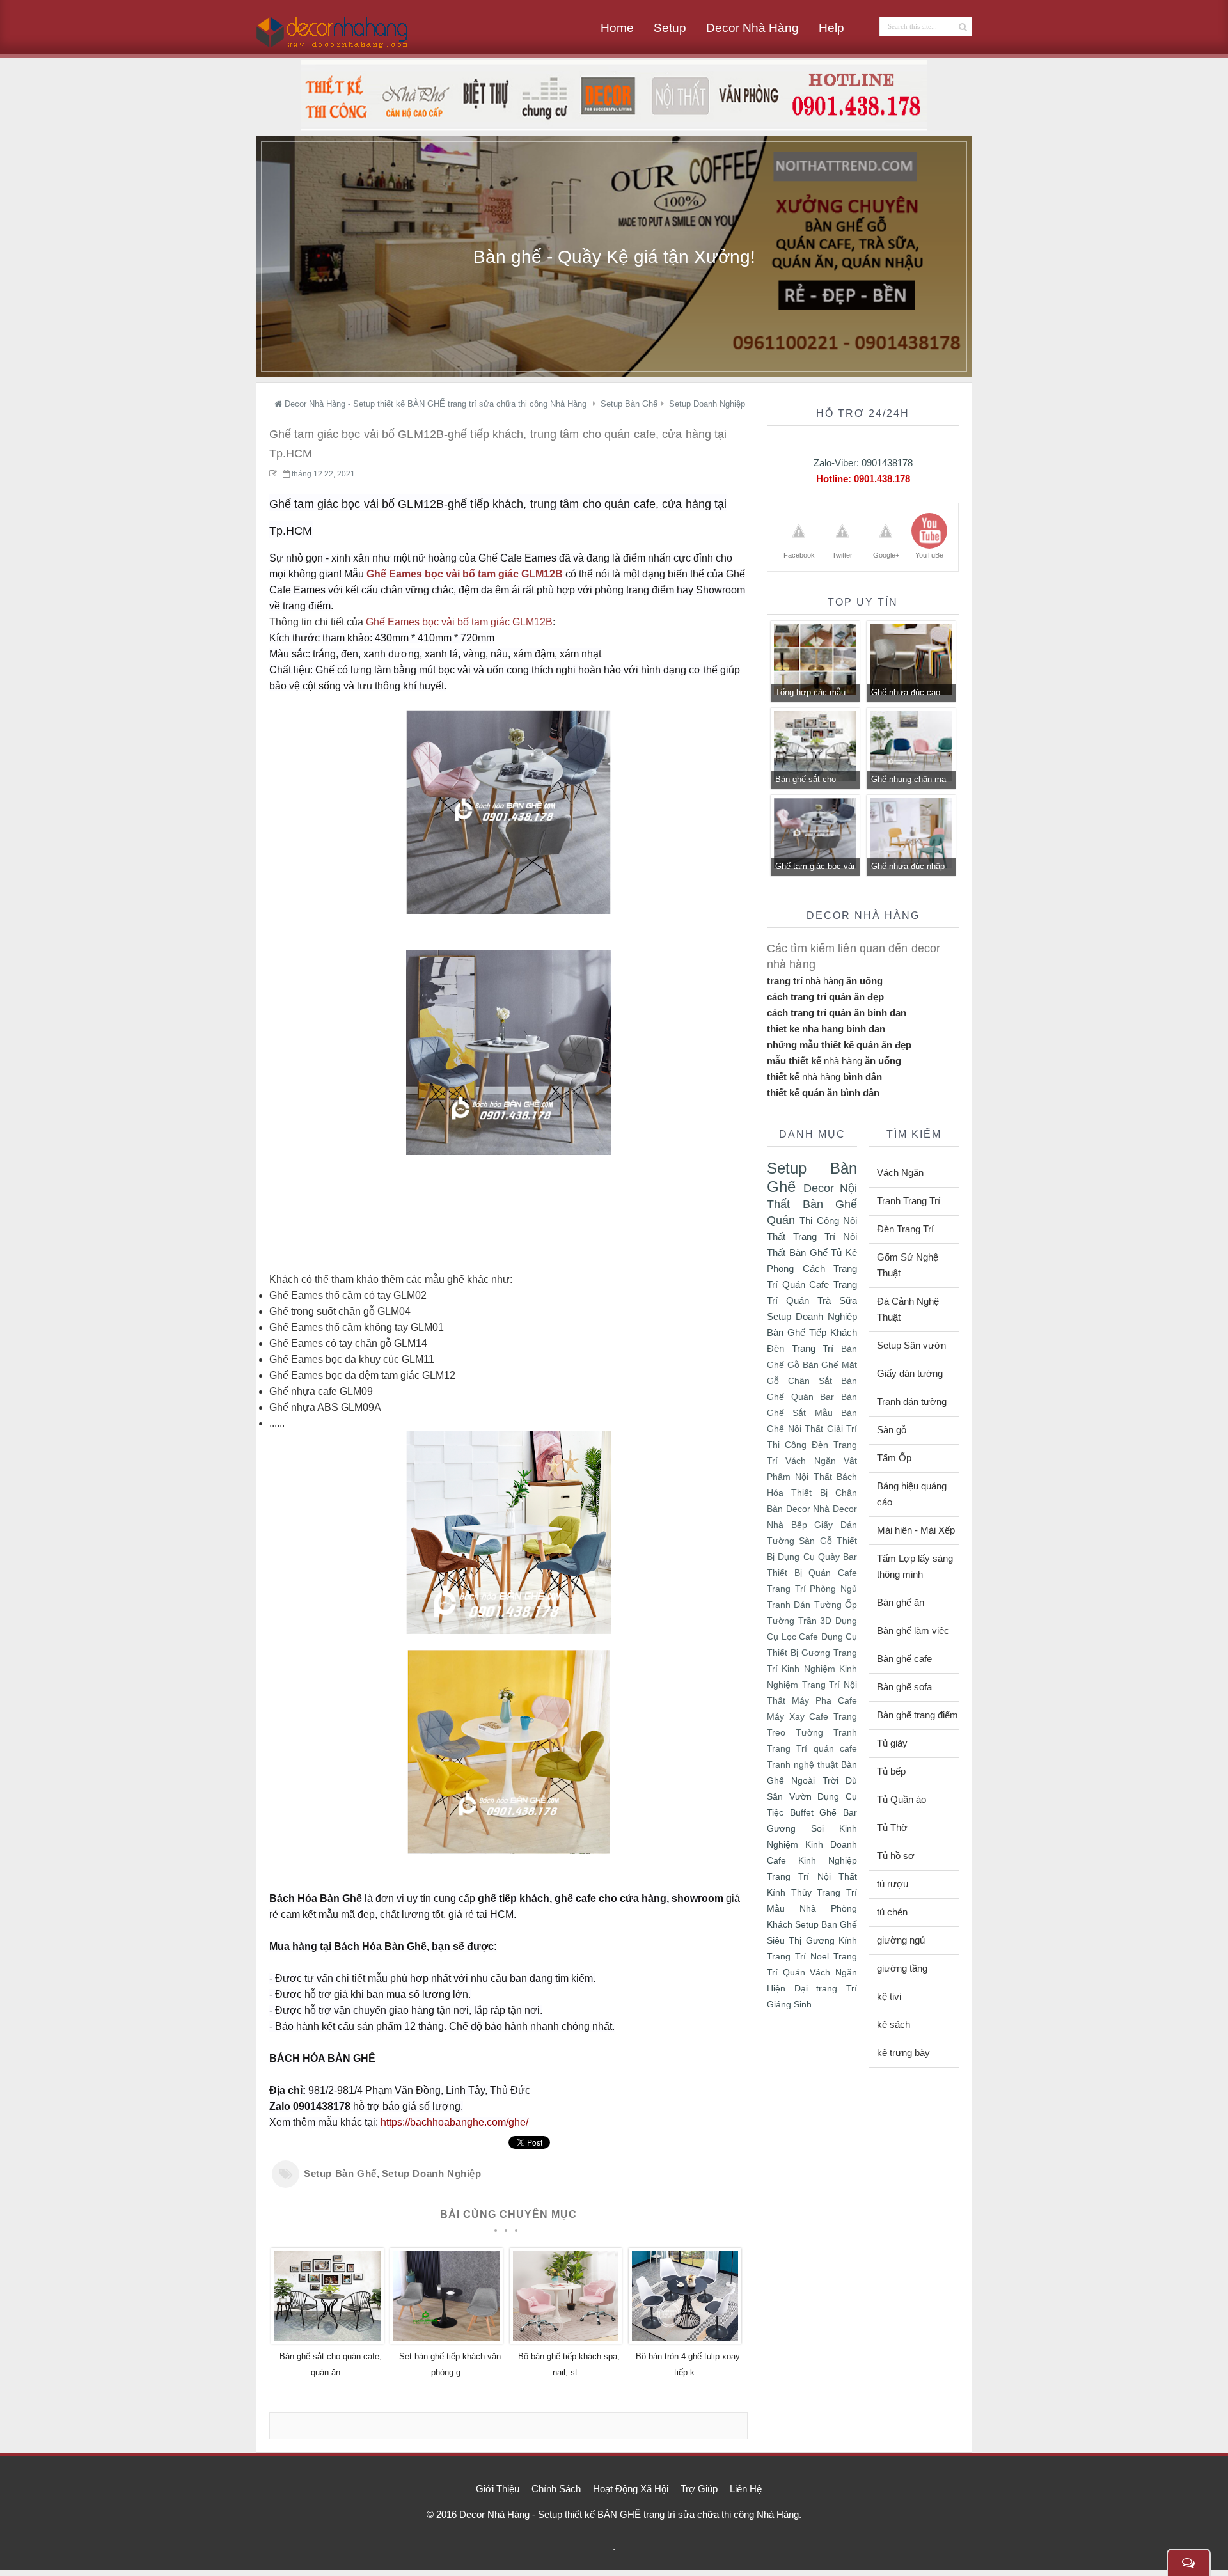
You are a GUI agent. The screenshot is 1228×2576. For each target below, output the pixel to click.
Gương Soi (795, 1828)
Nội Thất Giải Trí (823, 1429)
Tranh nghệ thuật (802, 1765)
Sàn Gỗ (815, 1541)
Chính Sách (556, 2489)
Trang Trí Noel (798, 1956)
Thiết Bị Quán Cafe (812, 1573)
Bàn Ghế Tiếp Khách (812, 1332)
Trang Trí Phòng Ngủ (812, 1589)
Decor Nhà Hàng (752, 28)
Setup (670, 28)
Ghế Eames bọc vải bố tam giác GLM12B (465, 574)
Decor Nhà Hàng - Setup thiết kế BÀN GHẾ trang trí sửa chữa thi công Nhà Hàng (629, 2514)
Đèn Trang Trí (800, 1348)
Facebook (799, 555)
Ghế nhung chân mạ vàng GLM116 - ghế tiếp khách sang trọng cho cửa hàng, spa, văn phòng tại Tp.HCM (911, 781)
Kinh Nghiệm (808, 1669)
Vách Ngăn (810, 1461)
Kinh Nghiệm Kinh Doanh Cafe (812, 1844)
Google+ (886, 555)
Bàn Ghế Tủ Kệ (823, 1253)
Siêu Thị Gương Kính (812, 1940)
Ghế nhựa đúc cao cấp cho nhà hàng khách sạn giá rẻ (906, 694)
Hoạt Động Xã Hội (631, 2489)
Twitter (842, 555)
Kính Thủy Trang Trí (812, 1892)
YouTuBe (929, 555)
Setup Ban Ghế (826, 1924)
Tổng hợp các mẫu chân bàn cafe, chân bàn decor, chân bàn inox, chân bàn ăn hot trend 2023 (815, 694)
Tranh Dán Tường (804, 1605)
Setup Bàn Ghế (340, 2173)
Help (831, 28)
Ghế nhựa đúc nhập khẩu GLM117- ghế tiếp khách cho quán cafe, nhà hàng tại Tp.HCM (909, 868)
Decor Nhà (808, 1509)
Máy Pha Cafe (824, 1701)
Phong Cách (796, 1268)
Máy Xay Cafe (798, 1717)
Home (617, 28)
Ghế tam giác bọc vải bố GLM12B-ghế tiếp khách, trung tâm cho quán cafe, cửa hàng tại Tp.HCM (815, 868)
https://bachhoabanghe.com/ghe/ (454, 2122)
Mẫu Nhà (791, 1908)
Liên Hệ (746, 2489)
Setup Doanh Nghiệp (432, 2173)
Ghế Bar (838, 1812)
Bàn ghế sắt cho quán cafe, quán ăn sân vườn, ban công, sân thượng (814, 781)
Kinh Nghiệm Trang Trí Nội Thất (812, 1685)
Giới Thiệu (498, 2489)
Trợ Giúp (699, 2489)
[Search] (963, 27)
